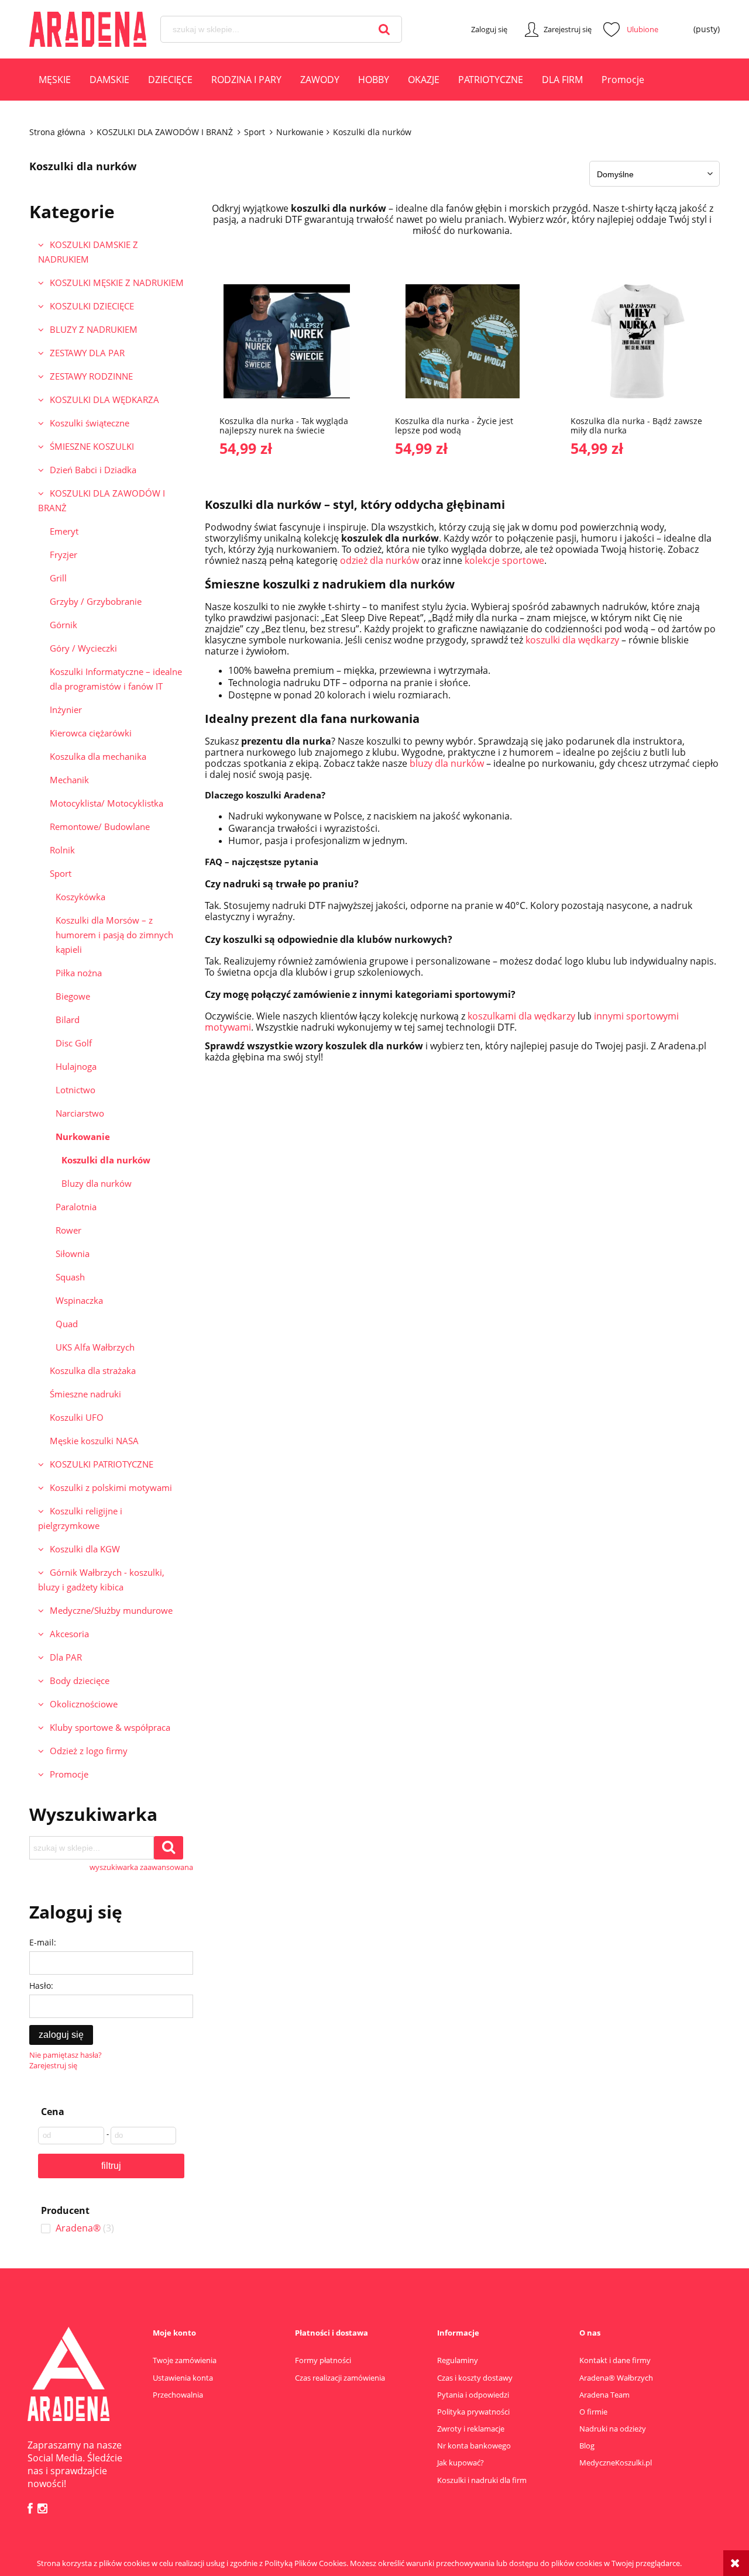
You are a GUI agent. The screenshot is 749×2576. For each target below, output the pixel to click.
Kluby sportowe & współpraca (110, 1727)
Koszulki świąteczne (90, 423)
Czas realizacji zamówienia (340, 2378)
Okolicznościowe (84, 1704)
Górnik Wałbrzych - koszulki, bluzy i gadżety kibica (101, 1580)
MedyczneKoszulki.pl (616, 2463)
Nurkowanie (83, 1137)
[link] (111, 2228)
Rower (68, 1230)
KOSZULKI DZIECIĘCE (92, 306)
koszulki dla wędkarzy (572, 640)
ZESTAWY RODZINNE (91, 376)
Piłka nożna (79, 973)
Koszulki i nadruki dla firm (482, 2480)
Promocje (69, 1774)
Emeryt (64, 531)
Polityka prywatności (473, 2412)
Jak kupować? (461, 2463)
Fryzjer (63, 555)
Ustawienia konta (183, 2378)
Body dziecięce (80, 1680)
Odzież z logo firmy (89, 1751)
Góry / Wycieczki (83, 648)
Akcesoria (69, 1634)
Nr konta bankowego (474, 2446)
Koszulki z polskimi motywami (111, 1487)
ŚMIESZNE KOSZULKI (92, 446)
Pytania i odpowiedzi (473, 2395)
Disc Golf (74, 1043)
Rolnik (62, 850)
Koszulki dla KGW (85, 1549)
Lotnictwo (75, 1090)
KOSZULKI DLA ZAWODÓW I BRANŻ (102, 500)
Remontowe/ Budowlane (100, 826)
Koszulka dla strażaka (93, 1370)
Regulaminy (458, 2360)
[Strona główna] (88, 29)
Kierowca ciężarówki (91, 733)
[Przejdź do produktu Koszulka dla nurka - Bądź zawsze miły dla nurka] (638, 340)
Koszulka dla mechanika (98, 756)
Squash (70, 1277)
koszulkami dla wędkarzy (521, 1016)
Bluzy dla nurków (97, 1183)
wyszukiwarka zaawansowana (141, 1867)
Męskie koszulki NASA (94, 1441)
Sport (61, 873)
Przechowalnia (178, 2395)
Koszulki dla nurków (106, 1160)
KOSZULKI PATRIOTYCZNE (102, 1464)
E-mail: (43, 1942)
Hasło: (41, 1986)
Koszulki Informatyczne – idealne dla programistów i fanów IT (116, 679)
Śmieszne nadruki (85, 1394)
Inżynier (66, 710)
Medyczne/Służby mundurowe (111, 1610)
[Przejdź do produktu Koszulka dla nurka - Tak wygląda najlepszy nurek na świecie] (287, 340)
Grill (58, 578)
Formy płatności (323, 2360)
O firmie (593, 2412)
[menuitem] (55, 81)
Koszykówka (80, 897)
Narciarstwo (80, 1113)
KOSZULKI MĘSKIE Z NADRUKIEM (117, 283)
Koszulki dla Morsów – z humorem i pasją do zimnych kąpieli (114, 935)
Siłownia (73, 1253)
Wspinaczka (79, 1300)
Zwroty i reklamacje (471, 2429)
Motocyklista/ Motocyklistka (106, 803)
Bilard (68, 1020)
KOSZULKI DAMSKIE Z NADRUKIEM (88, 252)
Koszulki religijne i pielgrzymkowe (80, 1518)
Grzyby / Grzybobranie (96, 601)
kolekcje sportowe (504, 560)
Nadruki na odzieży (613, 2429)
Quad (67, 1324)
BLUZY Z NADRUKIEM (94, 329)
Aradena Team (604, 2395)
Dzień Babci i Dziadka (93, 470)
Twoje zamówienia (185, 2360)
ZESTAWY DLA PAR (87, 353)
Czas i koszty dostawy (475, 2378)
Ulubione (631, 29)
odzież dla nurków (379, 560)
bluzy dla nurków (447, 763)
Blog (587, 2446)
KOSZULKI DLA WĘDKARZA (104, 400)
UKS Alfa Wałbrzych (95, 1347)
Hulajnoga (76, 1066)
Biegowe (73, 996)
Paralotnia (76, 1207)
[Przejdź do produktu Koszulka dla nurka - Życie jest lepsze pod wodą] (462, 340)
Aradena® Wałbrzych (616, 2378)
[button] (322, 381)
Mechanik (69, 780)
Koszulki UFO (77, 1417)
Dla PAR (66, 1657)
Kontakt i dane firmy (615, 2360)
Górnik (63, 625)
